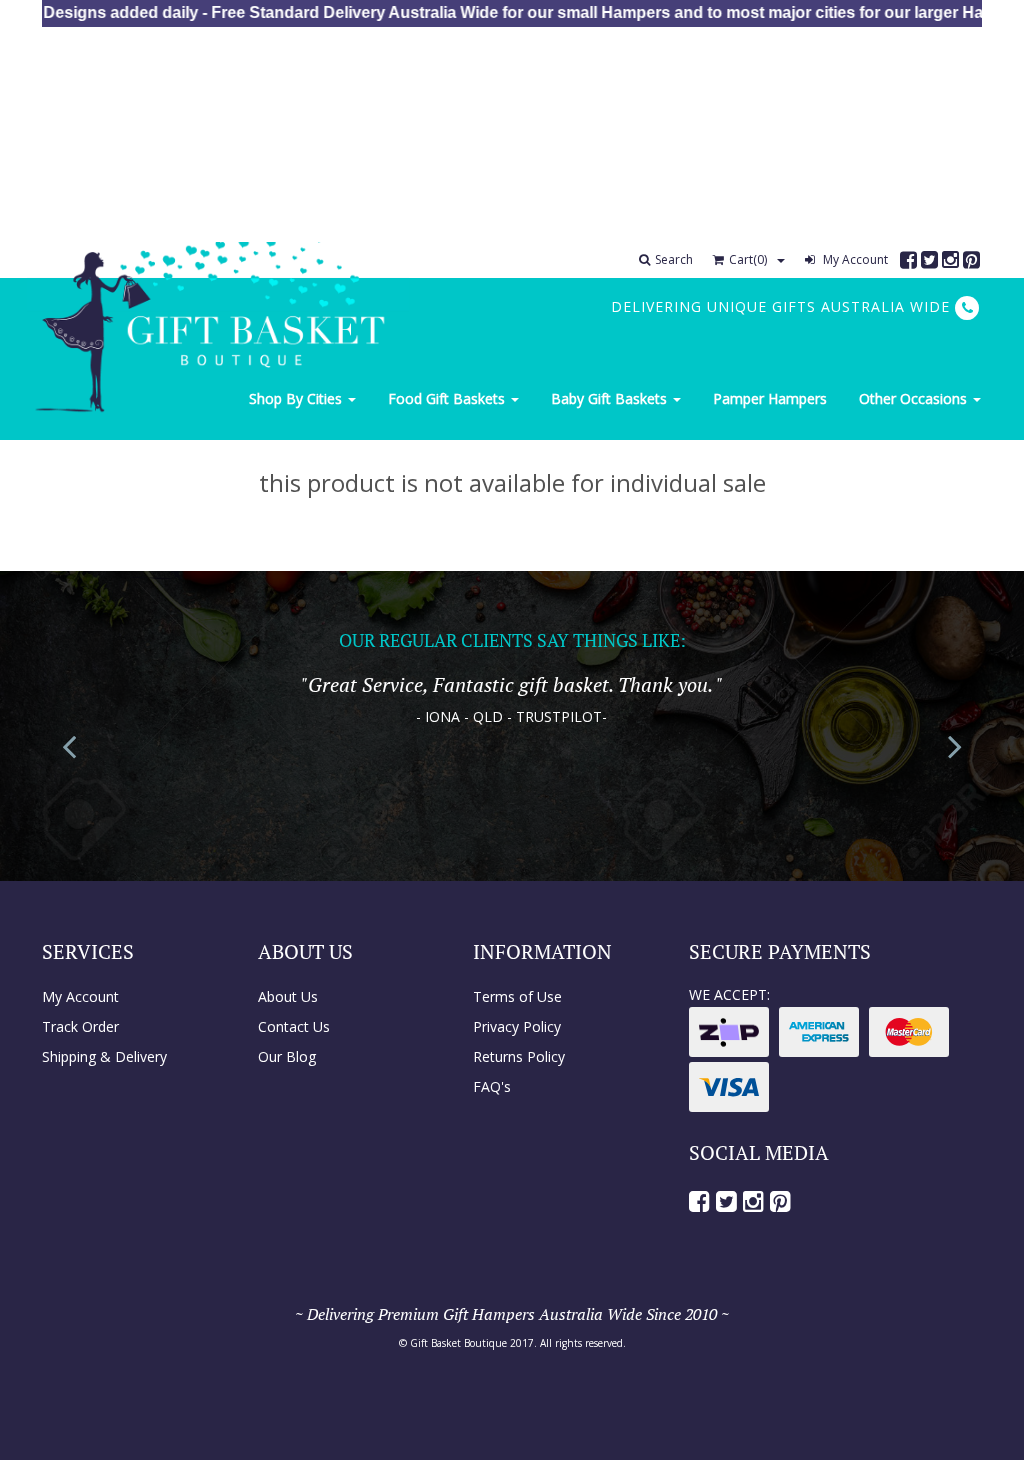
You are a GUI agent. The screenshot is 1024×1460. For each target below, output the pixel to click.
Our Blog (287, 1056)
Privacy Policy (517, 1026)
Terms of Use (517, 996)
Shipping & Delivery (104, 1056)
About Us (288, 996)
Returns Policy (519, 1056)
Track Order (80, 1026)
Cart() (748, 259)
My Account (854, 259)
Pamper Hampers (770, 398)
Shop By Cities (297, 398)
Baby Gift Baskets (611, 398)
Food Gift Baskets (448, 398)
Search (674, 259)
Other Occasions (915, 398)
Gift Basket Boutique (458, 1343)
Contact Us (294, 1026)
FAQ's (492, 1086)
